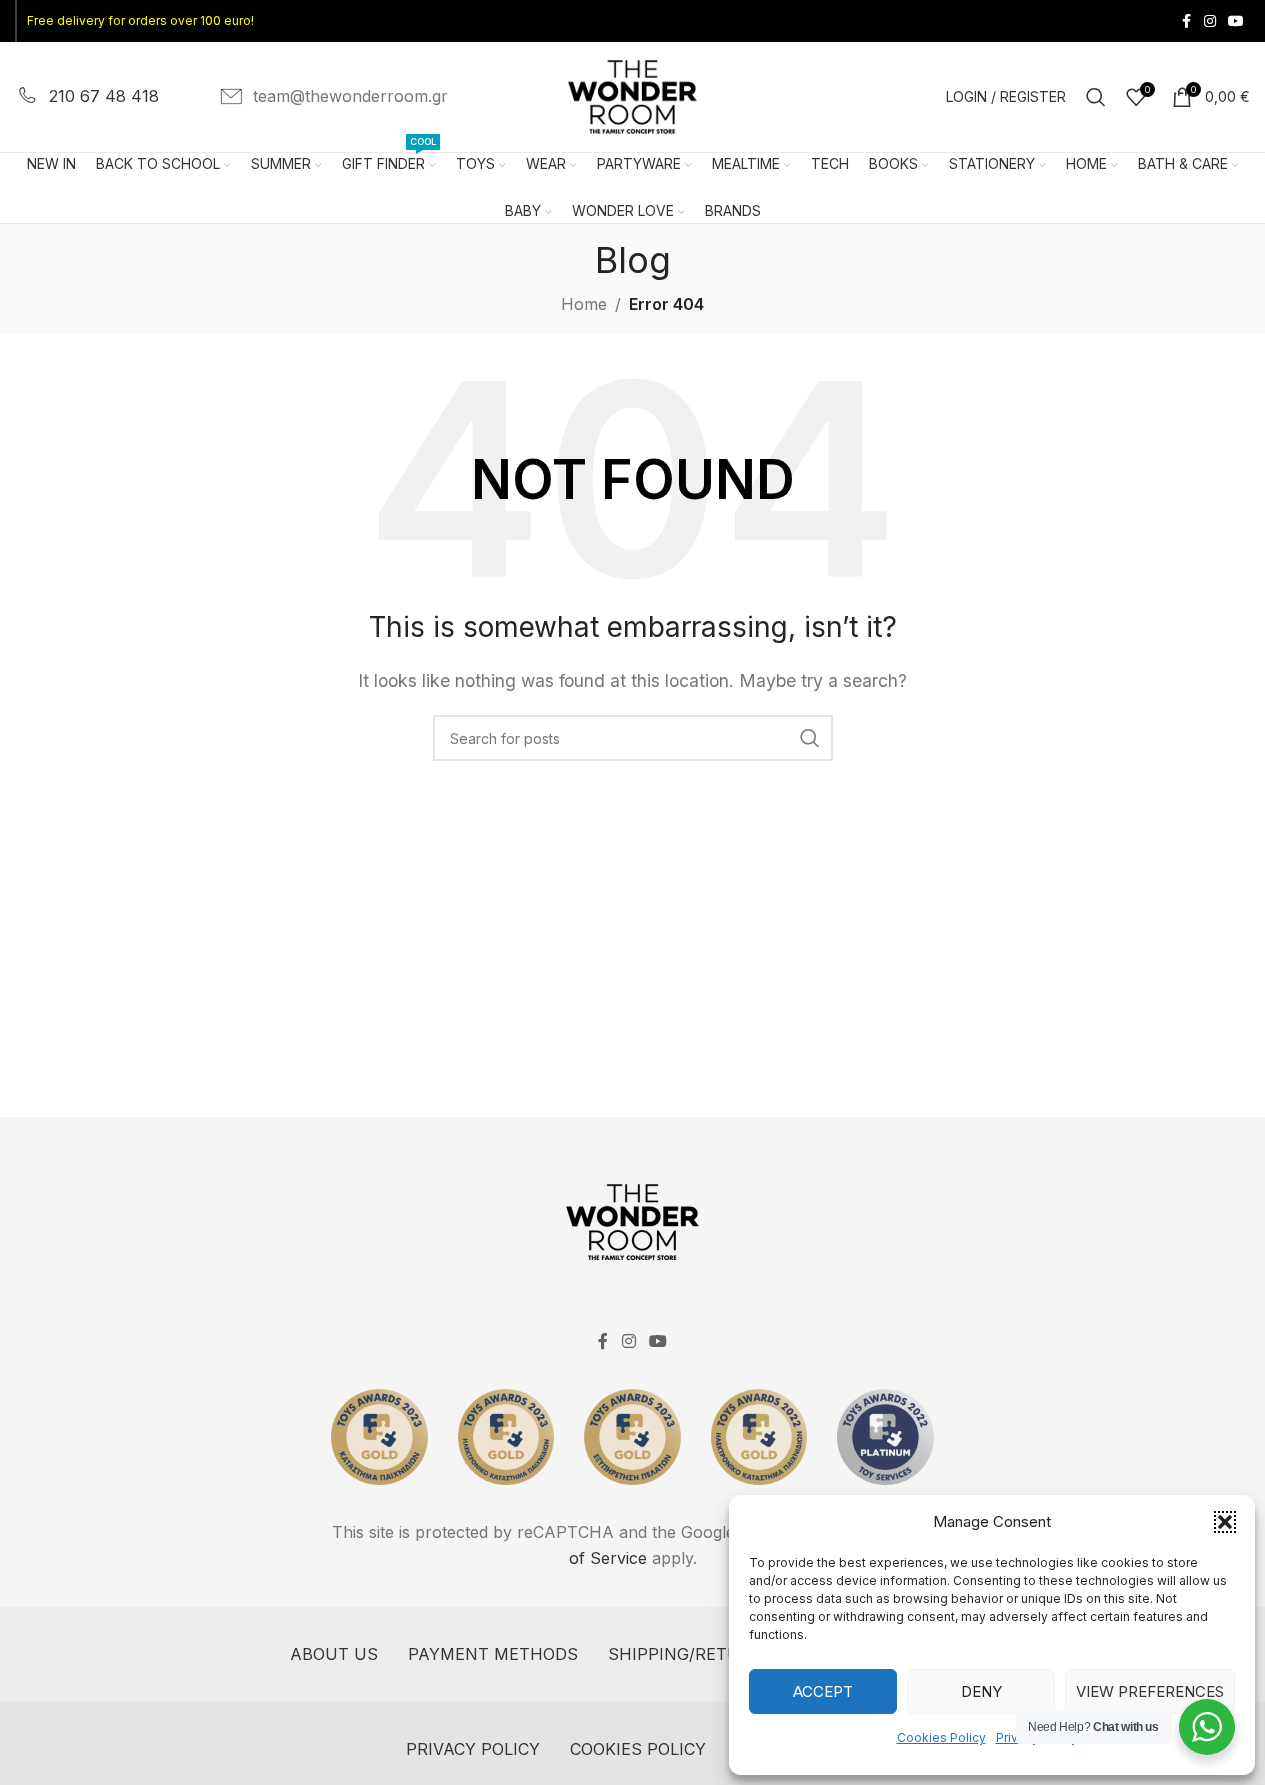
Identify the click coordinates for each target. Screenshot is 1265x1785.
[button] (1225, 1522)
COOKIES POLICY (638, 1749)
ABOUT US (334, 1654)
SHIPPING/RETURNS (691, 1654)
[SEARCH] (810, 738)
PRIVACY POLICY (473, 1749)
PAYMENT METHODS (493, 1654)
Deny (981, 1691)
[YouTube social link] (1236, 21)
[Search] (1096, 97)
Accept (823, 1691)
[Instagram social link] (1210, 21)
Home (584, 304)
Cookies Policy (941, 1737)
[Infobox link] (87, 97)
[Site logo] (633, 95)
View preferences (1150, 1691)
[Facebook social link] (1186, 21)
